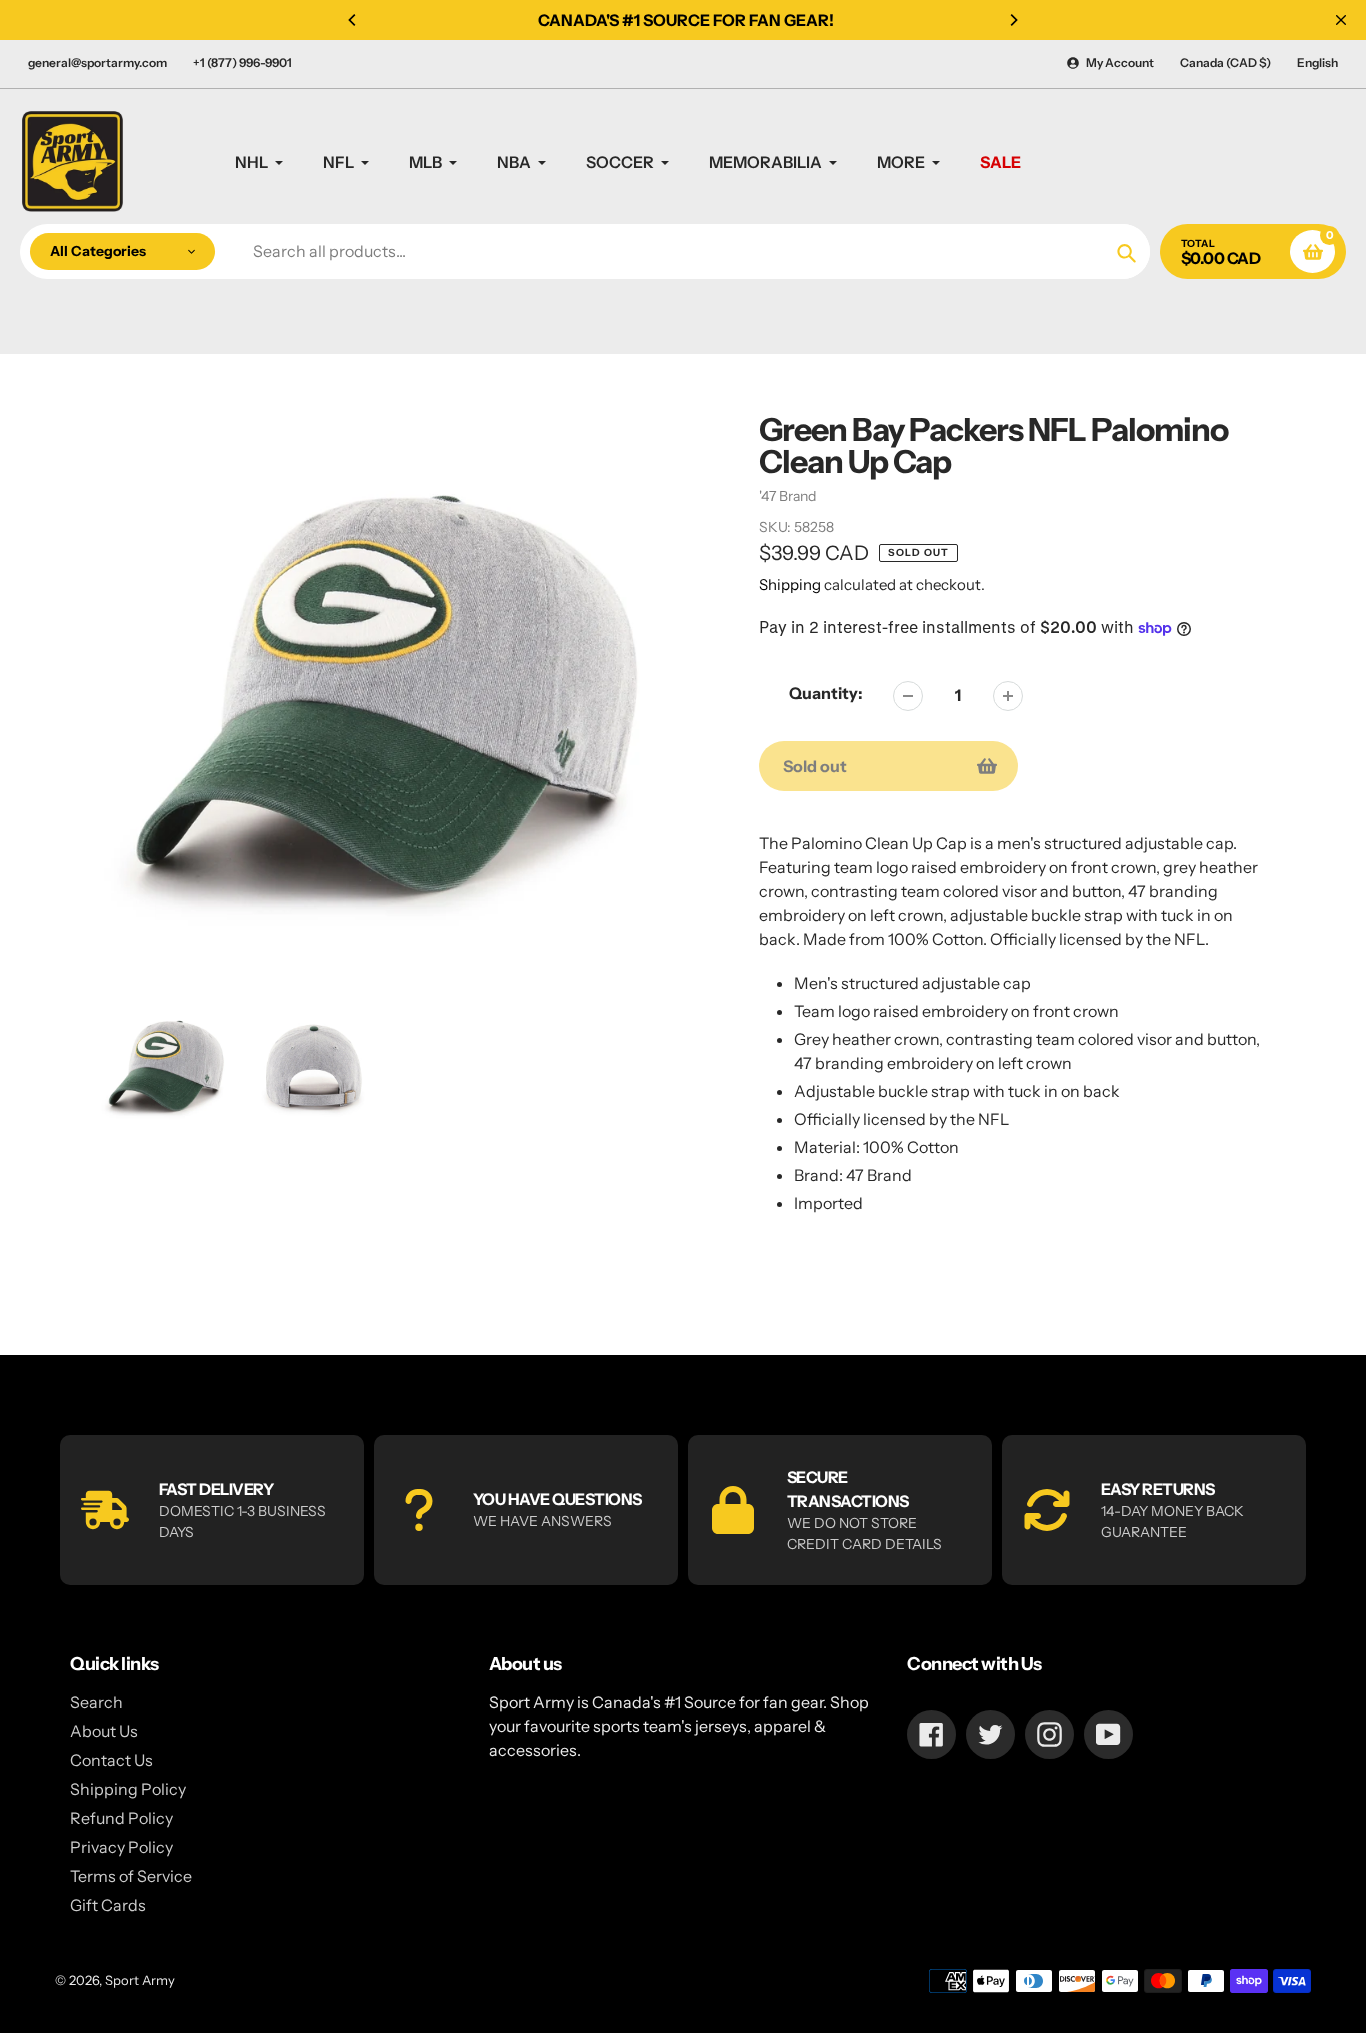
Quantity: (826, 693)
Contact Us (111, 1760)
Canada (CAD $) (1225, 62)
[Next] (1013, 20)
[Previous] (353, 20)
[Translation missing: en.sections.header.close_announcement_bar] (1341, 20)
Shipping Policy (128, 1789)
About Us (104, 1731)
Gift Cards (108, 1905)
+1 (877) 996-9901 (242, 62)
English (1317, 62)
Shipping (790, 584)
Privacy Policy (121, 1847)
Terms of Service (131, 1876)
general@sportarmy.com (97, 62)
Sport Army (140, 1980)
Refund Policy (121, 1818)
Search (96, 1702)
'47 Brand (787, 496)
